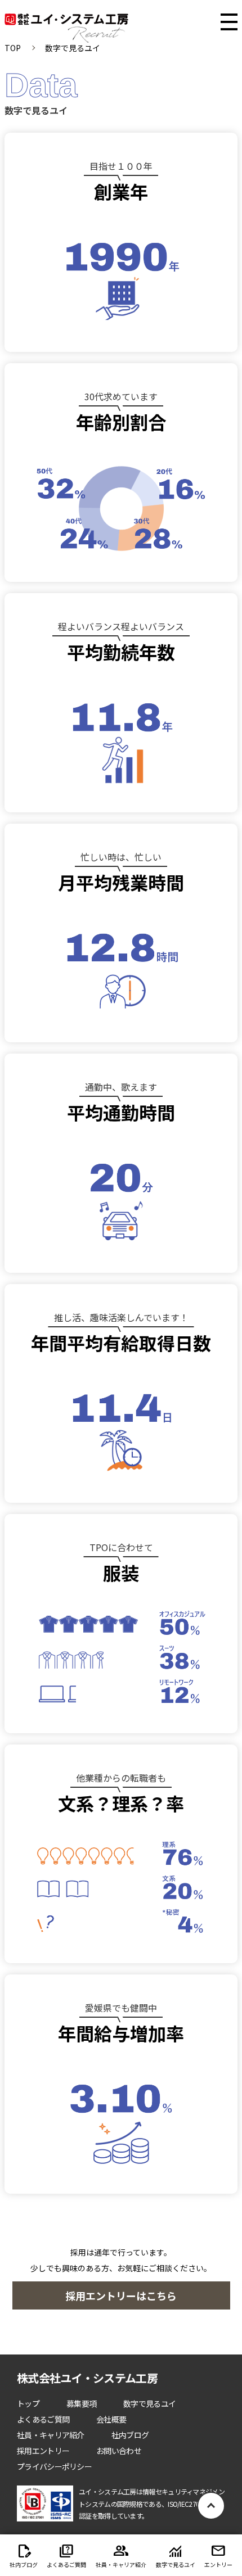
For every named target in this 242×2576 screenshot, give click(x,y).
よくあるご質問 (43, 2419)
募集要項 (81, 2403)
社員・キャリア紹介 (51, 2435)
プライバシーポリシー (54, 2466)
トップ (28, 2403)
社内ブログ (130, 2435)
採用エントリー (43, 2451)
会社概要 (111, 2419)
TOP (13, 48)
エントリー (218, 2564)
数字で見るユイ (149, 2403)
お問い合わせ (119, 2451)
